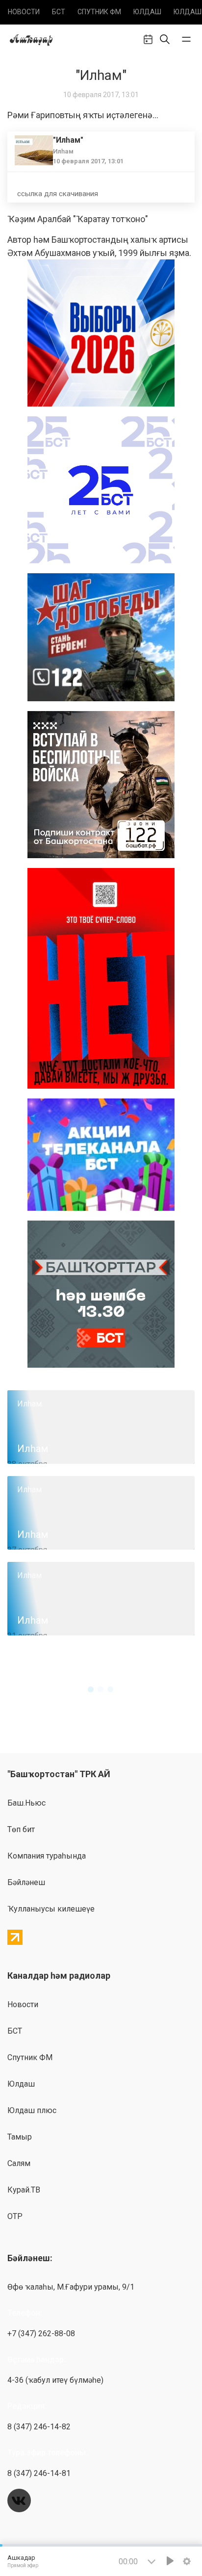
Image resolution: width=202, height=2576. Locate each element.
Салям (19, 2163)
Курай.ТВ (24, 2190)
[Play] (170, 2561)
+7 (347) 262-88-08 (41, 2334)
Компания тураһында (47, 1856)
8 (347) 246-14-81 (39, 2473)
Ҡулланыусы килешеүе (51, 1909)
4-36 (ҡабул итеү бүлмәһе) (55, 2380)
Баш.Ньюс (26, 1803)
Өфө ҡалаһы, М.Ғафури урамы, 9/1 (71, 2287)
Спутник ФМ (99, 12)
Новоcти (24, 12)
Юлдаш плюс (32, 2110)
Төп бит (21, 1829)
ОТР (15, 2216)
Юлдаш (147, 12)
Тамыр (20, 2137)
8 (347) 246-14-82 (39, 2427)
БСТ (59, 12)
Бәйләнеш (26, 1882)
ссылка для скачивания (58, 194)
